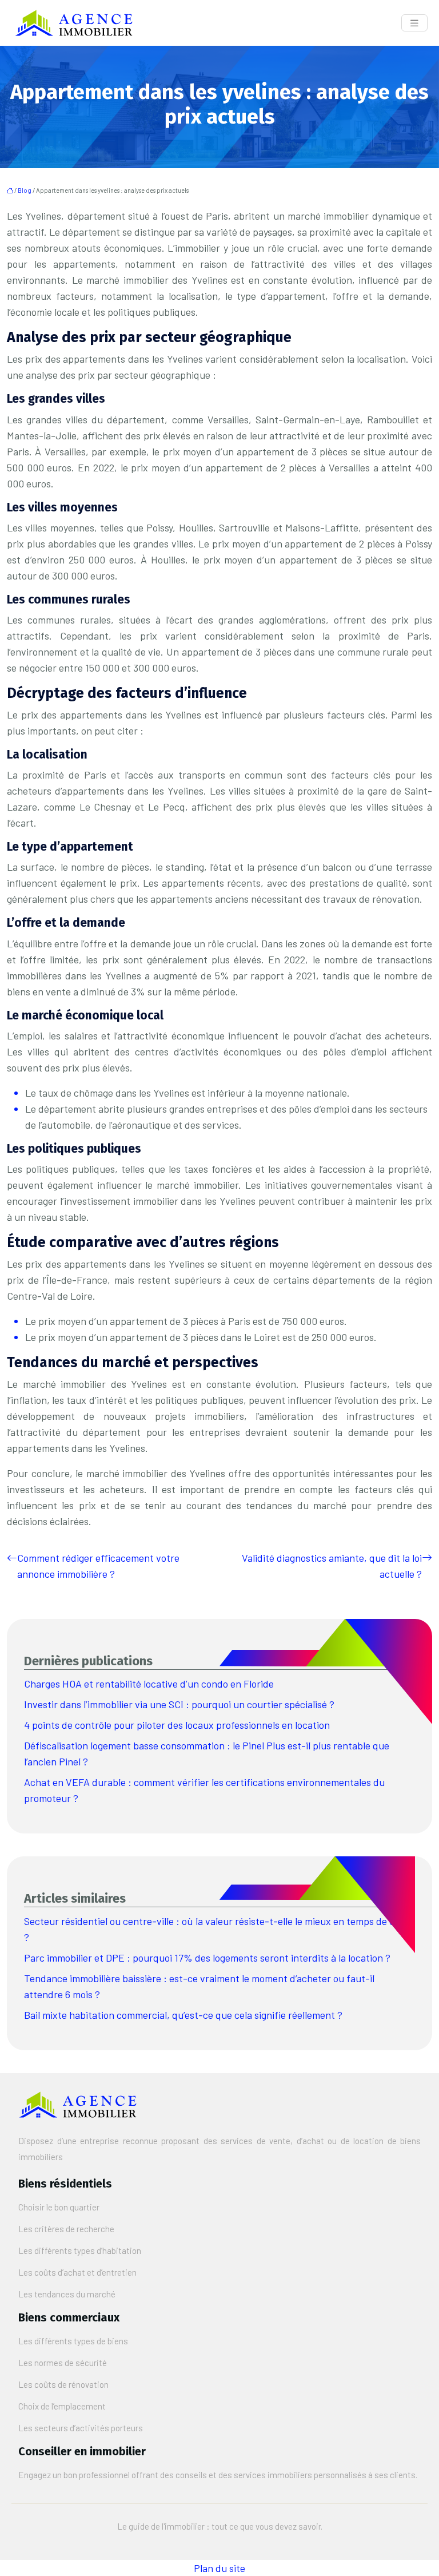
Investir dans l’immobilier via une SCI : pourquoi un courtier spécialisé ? (179, 1704)
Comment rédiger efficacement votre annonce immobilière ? (98, 1566)
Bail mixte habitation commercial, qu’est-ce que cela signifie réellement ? (183, 2015)
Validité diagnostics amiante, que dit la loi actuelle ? (332, 1566)
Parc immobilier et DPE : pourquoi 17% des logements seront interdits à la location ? (207, 1958)
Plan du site (219, 2568)
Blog (25, 190)
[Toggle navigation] (414, 23)
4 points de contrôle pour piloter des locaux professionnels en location (177, 1725)
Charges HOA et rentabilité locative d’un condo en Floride (149, 1684)
